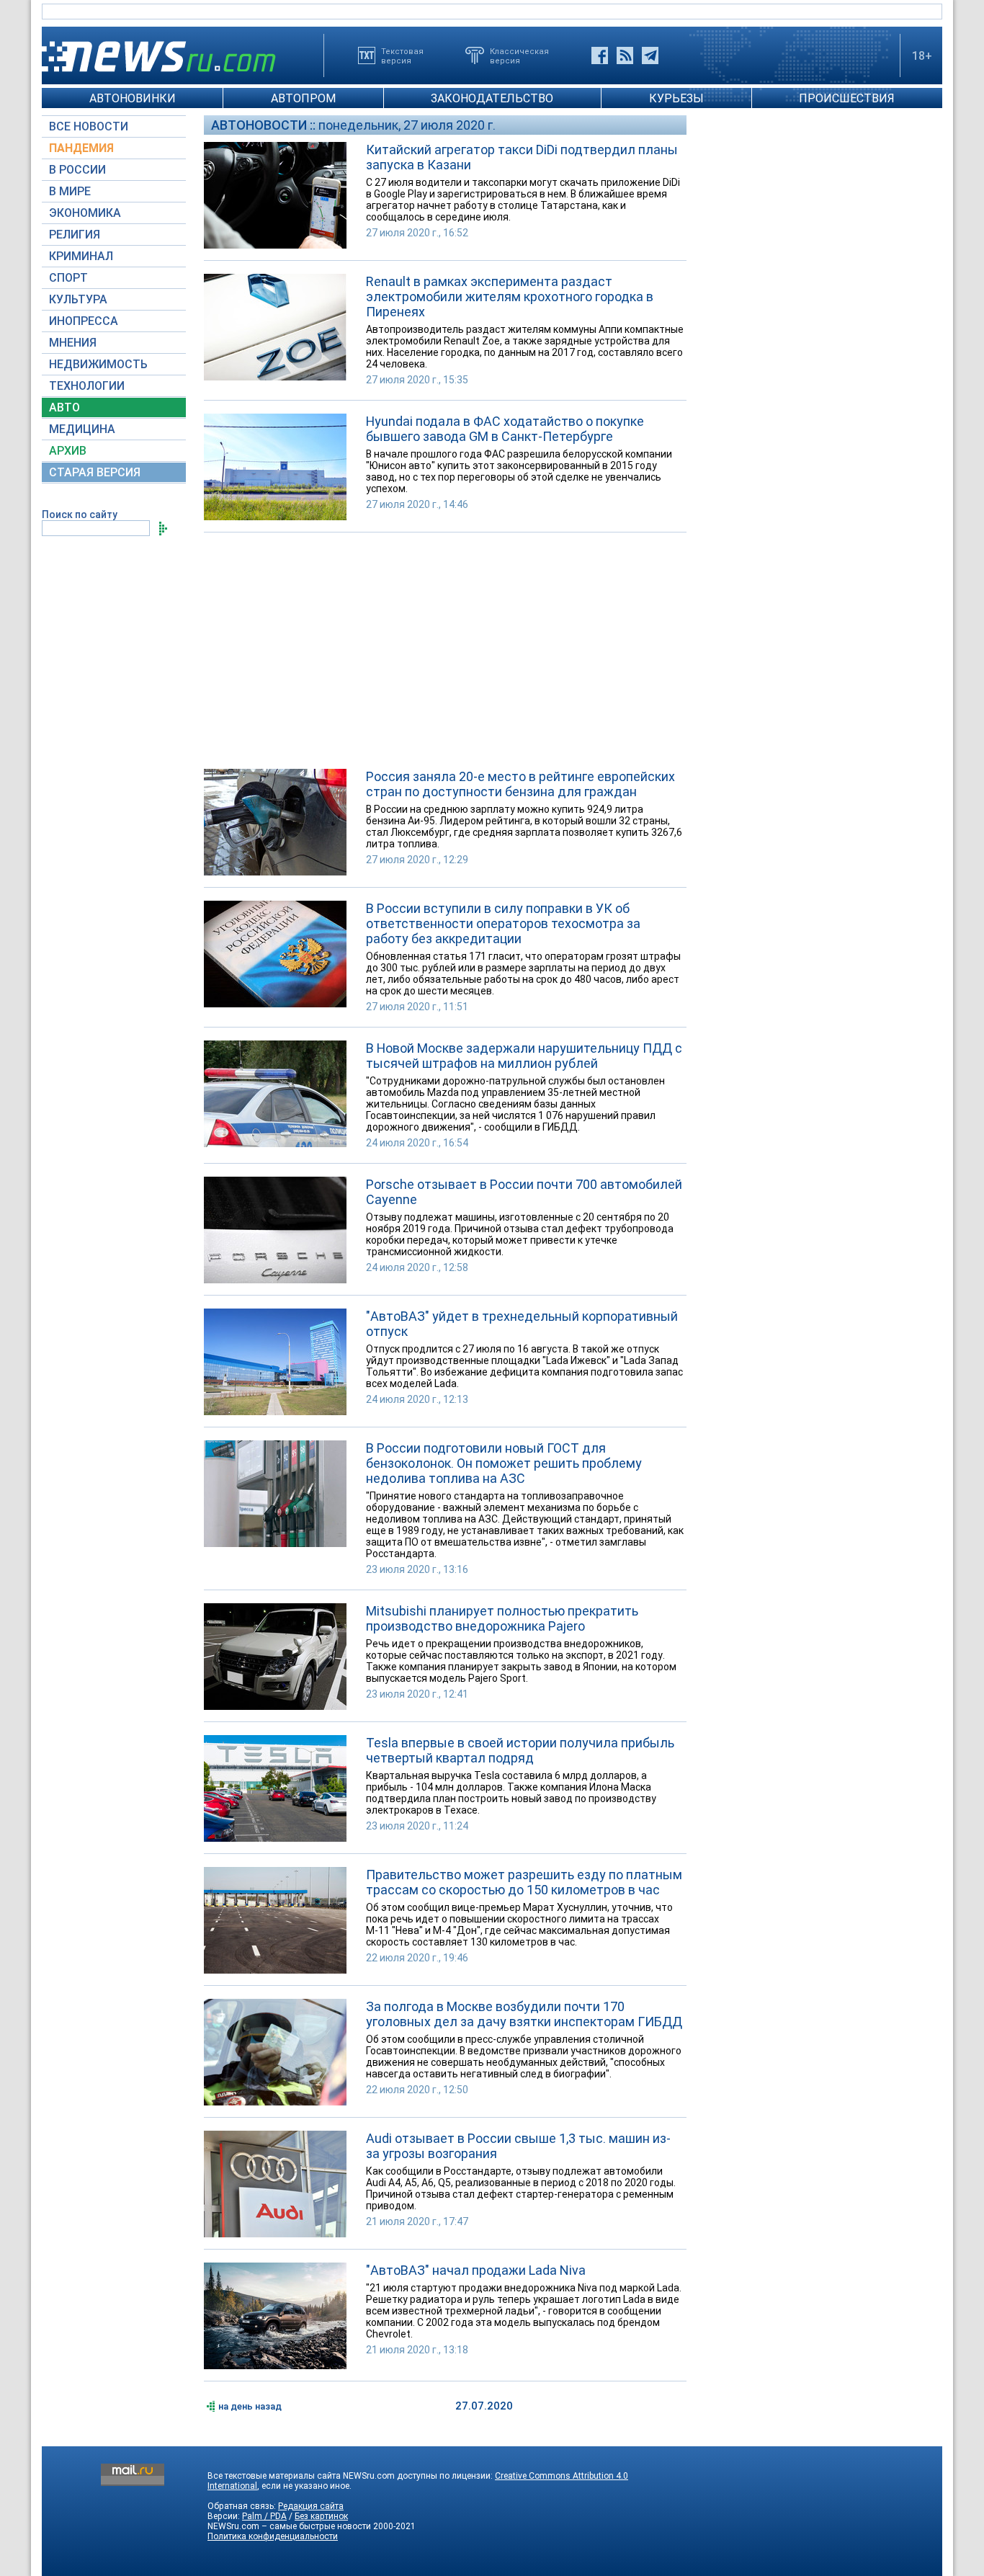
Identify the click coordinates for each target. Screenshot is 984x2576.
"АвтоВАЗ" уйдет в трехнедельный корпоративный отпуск (522, 1324)
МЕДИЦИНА (82, 429)
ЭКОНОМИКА (85, 213)
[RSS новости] (625, 55)
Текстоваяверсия (402, 55)
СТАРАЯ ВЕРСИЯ (95, 472)
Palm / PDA (264, 2516)
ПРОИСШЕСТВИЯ (847, 98)
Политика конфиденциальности (273, 2536)
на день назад (250, 2406)
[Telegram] (650, 55)
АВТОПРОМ (303, 98)
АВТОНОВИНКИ (133, 98)
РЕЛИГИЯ (75, 235)
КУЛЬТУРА (78, 299)
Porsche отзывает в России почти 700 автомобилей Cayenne (524, 1192)
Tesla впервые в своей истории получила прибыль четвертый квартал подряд (520, 1750)
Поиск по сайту (80, 514)
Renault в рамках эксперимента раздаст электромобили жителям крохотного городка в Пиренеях (510, 297)
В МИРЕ (70, 191)
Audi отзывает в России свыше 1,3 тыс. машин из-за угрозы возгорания (518, 2146)
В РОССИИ (77, 170)
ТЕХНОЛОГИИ (87, 386)
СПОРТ (68, 278)
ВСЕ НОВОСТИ (89, 126)
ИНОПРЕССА (84, 321)
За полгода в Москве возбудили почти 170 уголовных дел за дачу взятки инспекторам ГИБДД (524, 2014)
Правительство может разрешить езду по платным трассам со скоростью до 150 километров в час (524, 1882)
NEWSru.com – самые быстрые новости (289, 2526)
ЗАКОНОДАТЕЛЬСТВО (492, 98)
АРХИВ (68, 451)
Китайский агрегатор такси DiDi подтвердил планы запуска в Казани (522, 157)
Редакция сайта (311, 2506)
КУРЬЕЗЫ (676, 98)
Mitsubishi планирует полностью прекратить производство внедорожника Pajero (502, 1618)
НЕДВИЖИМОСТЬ (98, 364)
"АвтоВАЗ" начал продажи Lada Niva (476, 2270)
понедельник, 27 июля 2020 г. (407, 125)
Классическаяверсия (519, 55)
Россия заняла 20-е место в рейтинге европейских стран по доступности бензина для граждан (520, 784)
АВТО (64, 407)
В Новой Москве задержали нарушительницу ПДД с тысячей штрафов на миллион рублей (524, 1056)
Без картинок (321, 2516)
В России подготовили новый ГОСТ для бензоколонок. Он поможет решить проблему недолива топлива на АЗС (504, 1463)
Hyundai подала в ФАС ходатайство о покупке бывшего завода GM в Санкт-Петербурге (505, 429)
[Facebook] (600, 55)
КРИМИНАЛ (81, 256)
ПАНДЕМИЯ (81, 148)
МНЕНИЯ (73, 343)
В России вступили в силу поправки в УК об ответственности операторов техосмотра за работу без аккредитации (503, 923)
